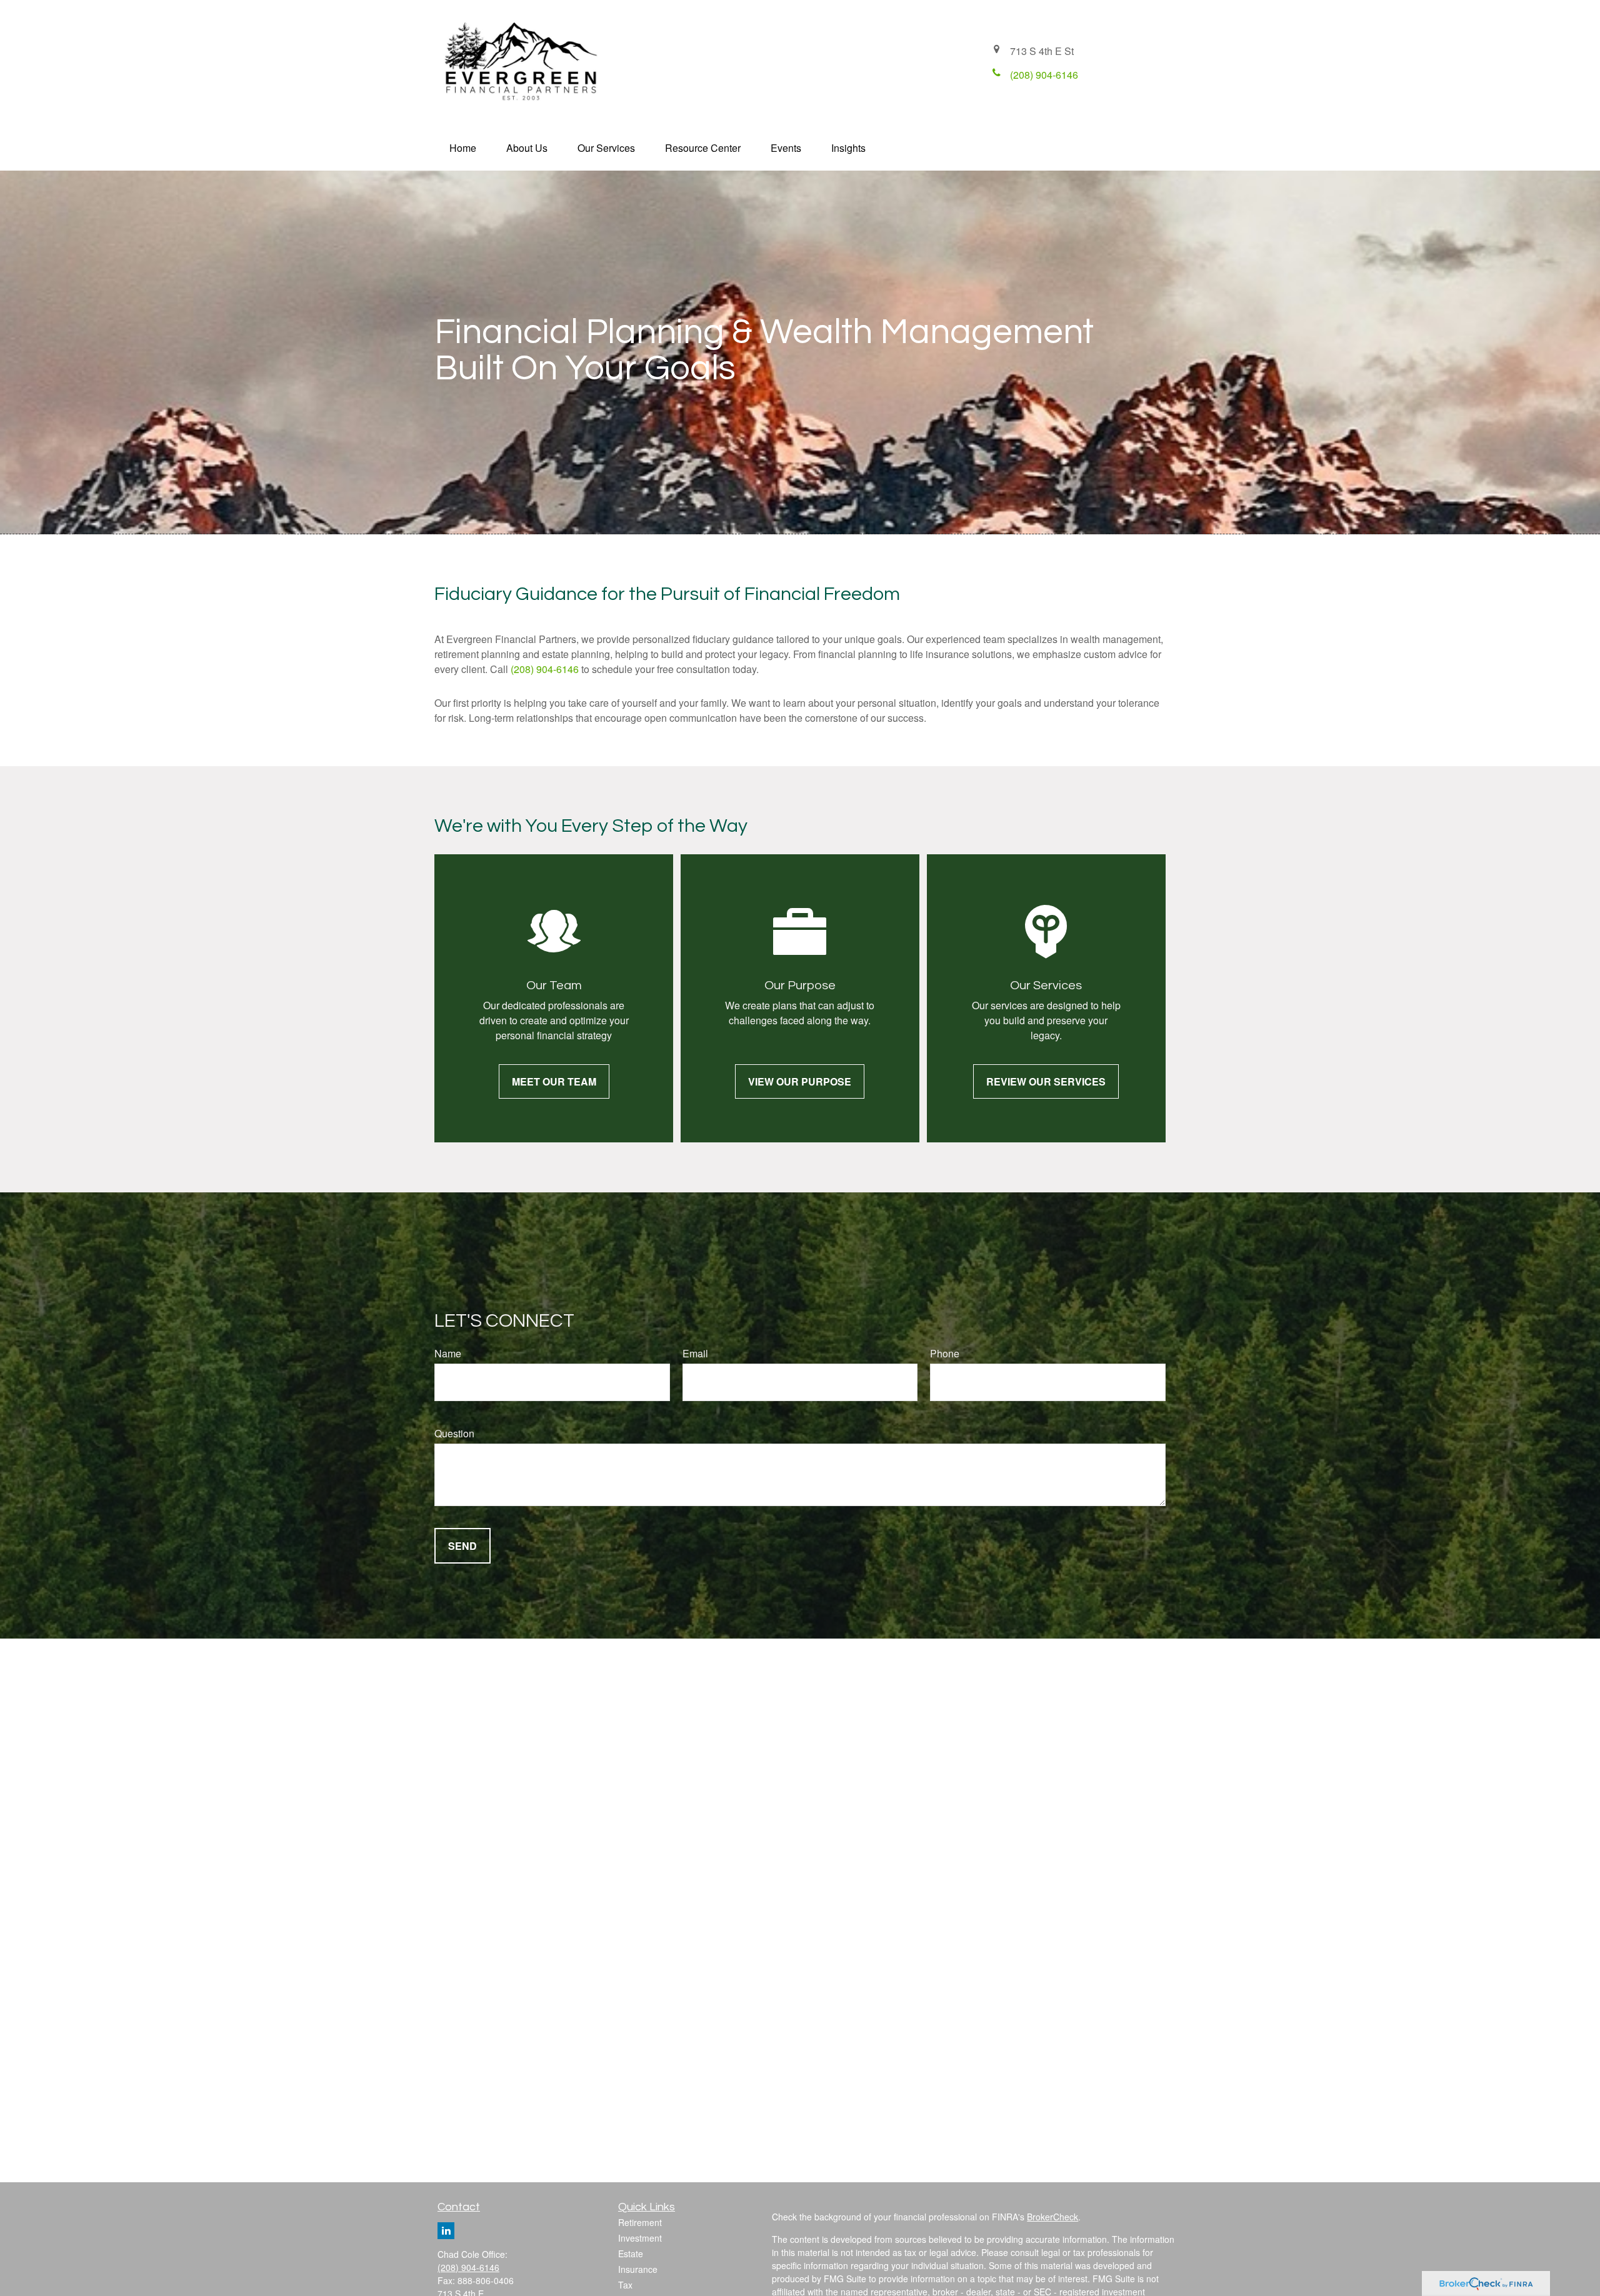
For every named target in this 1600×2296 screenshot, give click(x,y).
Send (462, 1546)
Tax (625, 2285)
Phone (945, 1353)
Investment (640, 2238)
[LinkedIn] (446, 2231)
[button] (463, 148)
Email (695, 1353)
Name (448, 1353)
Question (454, 1433)
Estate (631, 2254)
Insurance (638, 2269)
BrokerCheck (1052, 2217)
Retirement (640, 2222)
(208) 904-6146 (545, 669)
